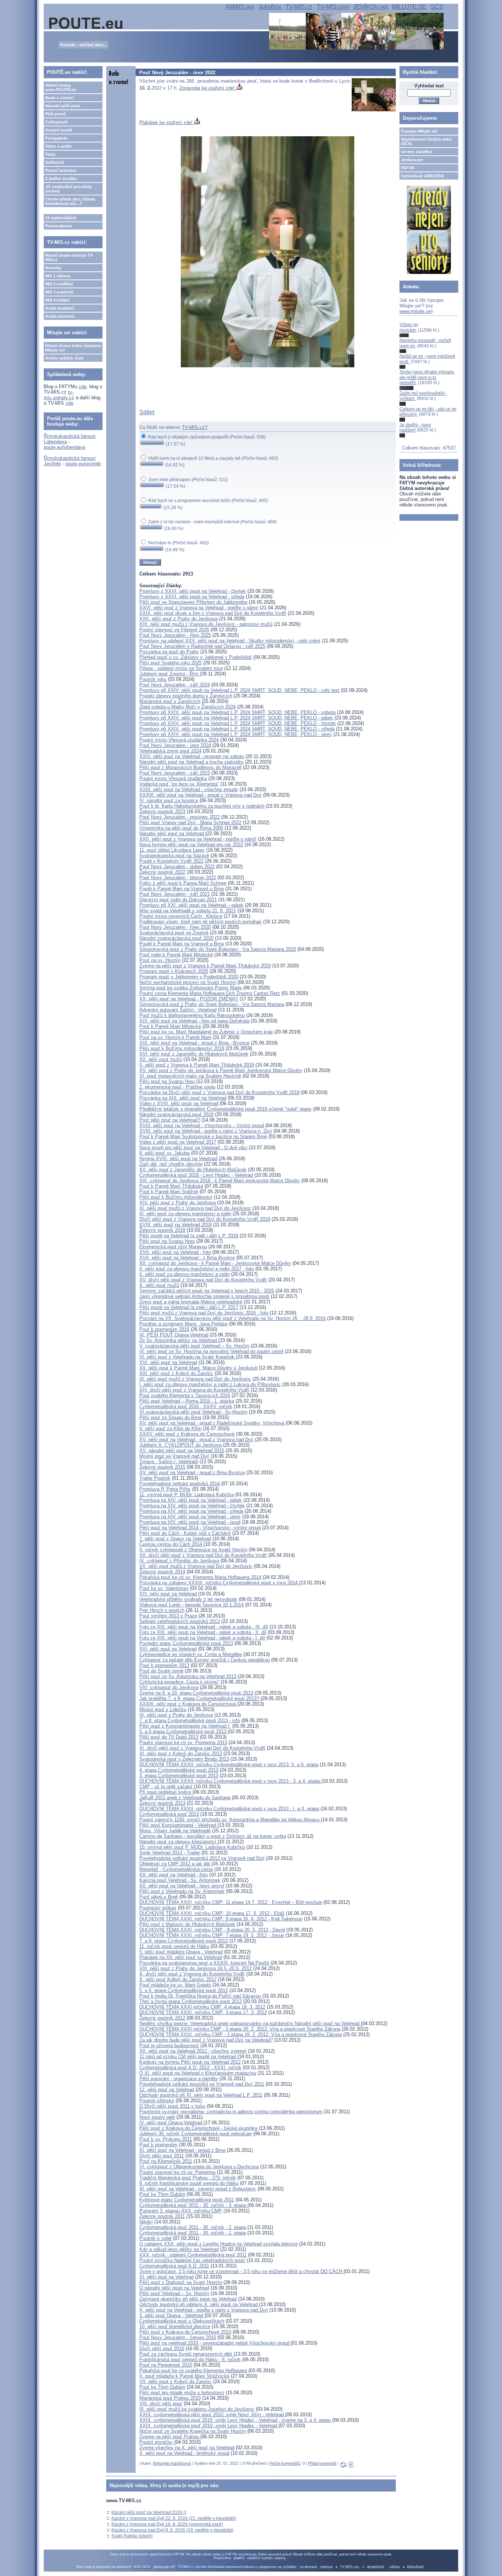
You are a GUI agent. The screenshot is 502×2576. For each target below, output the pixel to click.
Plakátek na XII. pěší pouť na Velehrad (181, 1957)
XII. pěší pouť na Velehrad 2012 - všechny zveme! (193, 2051)
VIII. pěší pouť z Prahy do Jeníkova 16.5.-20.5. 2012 (196, 1968)
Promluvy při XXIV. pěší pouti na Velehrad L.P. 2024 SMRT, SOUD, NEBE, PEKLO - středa (237, 729)
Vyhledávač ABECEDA (422, 176)
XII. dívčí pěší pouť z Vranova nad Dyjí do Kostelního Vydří (203, 1555)
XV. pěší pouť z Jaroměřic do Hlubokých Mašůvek (193, 1170)
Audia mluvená (60, 316)
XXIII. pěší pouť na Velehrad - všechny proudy (189, 789)
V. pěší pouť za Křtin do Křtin (170, 1428)
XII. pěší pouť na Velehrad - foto (173, 1875)
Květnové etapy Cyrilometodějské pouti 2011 (187, 2200)
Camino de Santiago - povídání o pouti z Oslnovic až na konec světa (213, 1836)
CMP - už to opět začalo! (167, 1787)
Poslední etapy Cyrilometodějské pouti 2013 (186, 1643)
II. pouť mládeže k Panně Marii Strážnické (184, 2376)
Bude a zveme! (60, 98)
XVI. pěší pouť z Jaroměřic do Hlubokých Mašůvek (194, 1054)
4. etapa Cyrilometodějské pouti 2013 (179, 1770)
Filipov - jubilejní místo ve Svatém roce (181, 668)
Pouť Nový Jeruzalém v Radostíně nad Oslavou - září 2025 (202, 646)
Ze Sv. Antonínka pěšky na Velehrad (179, 1340)
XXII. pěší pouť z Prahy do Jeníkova (178, 619)
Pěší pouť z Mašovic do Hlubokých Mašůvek (187, 1924)
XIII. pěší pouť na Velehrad (168, 1649)
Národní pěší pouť (63, 106)
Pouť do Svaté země (161, 1671)
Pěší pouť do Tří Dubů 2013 (169, 1737)
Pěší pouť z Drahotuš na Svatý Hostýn (181, 2282)
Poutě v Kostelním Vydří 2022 (171, 861)
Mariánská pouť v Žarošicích (170, 701)
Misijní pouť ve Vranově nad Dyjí (174, 1456)
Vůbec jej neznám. (409, 327)
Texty (50, 154)
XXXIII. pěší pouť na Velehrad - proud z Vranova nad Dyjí (200, 795)
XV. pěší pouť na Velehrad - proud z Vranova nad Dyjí (196, 1439)
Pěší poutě (55, 114)
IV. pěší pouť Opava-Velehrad (171, 2123)
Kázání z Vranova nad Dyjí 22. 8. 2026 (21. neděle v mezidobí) (174, 2518)
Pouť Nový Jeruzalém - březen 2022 (178, 878)
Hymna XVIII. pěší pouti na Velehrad (178, 1159)
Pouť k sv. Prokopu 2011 (166, 2139)
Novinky (53, 268)
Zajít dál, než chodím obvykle (171, 1164)
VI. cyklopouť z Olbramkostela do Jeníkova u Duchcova (199, 2167)
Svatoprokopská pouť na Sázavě (174, 856)
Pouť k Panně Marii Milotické (170, 1026)
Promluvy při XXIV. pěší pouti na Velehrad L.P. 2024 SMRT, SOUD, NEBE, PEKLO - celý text (239, 690)
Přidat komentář (322, 2463)
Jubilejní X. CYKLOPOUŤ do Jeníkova (180, 1445)
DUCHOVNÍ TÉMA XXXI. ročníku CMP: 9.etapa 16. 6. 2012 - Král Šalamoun (221, 1919)
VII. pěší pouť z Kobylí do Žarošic (175, 2382)
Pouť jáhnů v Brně (159, 1897)
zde (83, 387)
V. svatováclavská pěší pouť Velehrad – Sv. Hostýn (194, 1346)
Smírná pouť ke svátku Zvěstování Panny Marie (191, 988)
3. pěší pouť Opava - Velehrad (172, 2315)
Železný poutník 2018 (162, 1230)
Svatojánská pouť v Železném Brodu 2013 (184, 1759)
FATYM (408, 168)
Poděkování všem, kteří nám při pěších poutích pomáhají (200, 922)
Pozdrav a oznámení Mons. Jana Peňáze (183, 1324)
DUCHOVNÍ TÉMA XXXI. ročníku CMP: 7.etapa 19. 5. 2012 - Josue (212, 1935)
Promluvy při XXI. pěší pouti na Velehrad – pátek (191, 905)
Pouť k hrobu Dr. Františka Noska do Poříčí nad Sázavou (200, 1996)
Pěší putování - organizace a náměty (179, 2079)
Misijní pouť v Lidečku (163, 1709)
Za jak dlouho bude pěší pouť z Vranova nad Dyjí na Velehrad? (206, 2040)
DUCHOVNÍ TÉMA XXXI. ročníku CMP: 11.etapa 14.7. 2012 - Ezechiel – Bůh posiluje (231, 1902)
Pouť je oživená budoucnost (169, 2045)
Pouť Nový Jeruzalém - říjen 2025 (175, 635)
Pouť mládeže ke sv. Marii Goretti (175, 1985)
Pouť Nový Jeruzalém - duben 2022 (177, 867)
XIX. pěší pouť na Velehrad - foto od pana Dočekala (194, 1021)
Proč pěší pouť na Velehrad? (170, 1120)
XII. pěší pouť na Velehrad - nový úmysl (182, 1886)
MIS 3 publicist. (60, 292)
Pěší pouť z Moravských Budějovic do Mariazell (190, 767)
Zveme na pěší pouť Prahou (170, 2437)
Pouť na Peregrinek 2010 (166, 2365)
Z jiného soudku (61, 178)
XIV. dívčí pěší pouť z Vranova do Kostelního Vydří (194, 1390)
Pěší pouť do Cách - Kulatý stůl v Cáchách (185, 1533)
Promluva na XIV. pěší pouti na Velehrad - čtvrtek (192, 1506)
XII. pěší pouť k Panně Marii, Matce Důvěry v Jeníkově (198, 1368)
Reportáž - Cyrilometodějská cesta (176, 1869)
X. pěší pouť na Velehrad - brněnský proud (184, 2453)
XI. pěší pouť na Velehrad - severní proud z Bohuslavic (198, 2189)
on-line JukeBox (417, 152)
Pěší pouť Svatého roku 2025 (171, 663)
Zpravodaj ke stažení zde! (208, 88)
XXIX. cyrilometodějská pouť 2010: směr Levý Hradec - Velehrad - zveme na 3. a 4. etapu (235, 2420)
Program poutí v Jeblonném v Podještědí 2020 (189, 977)
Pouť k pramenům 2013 (164, 1665)
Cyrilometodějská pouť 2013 (169, 1814)
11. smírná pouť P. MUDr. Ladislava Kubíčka (187, 1495)
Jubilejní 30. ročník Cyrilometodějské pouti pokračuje (196, 2134)
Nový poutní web (157, 2117)
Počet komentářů (285, 2463)
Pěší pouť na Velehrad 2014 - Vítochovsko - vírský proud (200, 1528)
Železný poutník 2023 (162, 811)
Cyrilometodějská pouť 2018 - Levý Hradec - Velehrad (196, 1175)
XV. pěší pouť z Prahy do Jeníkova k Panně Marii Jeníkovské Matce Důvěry (221, 1070)
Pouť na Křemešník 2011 (166, 2161)
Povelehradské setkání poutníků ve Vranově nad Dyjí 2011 (202, 2084)
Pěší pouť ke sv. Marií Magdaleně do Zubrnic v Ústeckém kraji (206, 1032)
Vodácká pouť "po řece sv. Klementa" (179, 784)
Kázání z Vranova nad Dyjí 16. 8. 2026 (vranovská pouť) (167, 2524)
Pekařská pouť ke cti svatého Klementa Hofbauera (193, 2371)
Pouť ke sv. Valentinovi (164, 1588)
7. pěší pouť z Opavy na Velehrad (175, 1539)
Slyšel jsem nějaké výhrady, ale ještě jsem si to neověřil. (427, 377)
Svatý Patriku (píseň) (132, 2536)
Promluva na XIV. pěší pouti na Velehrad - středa (191, 1511)
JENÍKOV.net (370, 7)
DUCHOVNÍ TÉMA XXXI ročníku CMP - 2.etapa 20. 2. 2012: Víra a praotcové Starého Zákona (240, 2029)
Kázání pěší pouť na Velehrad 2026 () (149, 2512)
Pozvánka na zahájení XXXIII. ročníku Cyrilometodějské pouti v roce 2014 (219, 1583)
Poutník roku (153, 679)
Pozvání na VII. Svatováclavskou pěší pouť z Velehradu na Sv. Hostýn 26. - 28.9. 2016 (232, 1318)
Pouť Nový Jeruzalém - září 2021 (175, 894)
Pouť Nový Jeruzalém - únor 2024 (175, 745)
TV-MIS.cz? (195, 427)
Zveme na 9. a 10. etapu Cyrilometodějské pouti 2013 (196, 1693)
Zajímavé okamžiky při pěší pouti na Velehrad (188, 2299)
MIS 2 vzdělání (59, 284)
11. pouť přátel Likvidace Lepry (172, 850)
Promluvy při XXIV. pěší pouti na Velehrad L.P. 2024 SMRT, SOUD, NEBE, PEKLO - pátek (236, 718)
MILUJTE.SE (409, 7)
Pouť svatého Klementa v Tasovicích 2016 (185, 1395)
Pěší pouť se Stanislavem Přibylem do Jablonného (193, 602)
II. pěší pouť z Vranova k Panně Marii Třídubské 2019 (197, 1065)
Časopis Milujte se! (419, 131)
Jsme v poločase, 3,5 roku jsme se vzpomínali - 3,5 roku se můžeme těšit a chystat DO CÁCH (241, 2271)
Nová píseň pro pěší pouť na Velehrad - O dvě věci (193, 1148)
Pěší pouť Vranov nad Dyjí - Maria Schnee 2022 (190, 822)
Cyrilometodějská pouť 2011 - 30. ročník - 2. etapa (193, 2227)
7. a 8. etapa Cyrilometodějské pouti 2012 (184, 1941)
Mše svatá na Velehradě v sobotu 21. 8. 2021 (188, 911)
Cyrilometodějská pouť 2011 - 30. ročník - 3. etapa (193, 2205)
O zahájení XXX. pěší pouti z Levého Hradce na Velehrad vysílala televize (218, 2244)
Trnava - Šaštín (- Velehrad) (169, 1462)
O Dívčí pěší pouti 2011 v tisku (172, 2106)
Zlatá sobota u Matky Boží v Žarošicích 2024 (187, 707)
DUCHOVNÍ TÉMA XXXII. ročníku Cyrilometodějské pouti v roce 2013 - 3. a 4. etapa (230, 1781)
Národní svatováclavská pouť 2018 (176, 1114)
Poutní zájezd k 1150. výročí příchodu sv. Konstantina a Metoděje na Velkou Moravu (230, 1820)
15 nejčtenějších (61, 218)
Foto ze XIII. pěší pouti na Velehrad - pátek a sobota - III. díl (204, 1627)
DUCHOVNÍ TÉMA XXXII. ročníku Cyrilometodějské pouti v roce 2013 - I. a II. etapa (229, 1809)
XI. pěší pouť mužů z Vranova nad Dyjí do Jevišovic (195, 1208)
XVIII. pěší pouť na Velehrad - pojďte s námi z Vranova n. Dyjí (206, 1131)
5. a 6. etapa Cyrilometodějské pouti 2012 (184, 1990)
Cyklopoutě (56, 122)
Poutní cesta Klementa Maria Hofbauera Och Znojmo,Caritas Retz (210, 993)
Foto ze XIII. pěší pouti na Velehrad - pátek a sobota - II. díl (203, 1632)
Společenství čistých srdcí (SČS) (426, 141)
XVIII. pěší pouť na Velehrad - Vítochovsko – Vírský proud (202, 1125)
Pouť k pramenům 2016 (164, 1329)
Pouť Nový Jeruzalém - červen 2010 (178, 2337)
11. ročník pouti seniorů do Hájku (174, 1946)
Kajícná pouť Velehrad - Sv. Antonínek (180, 1880)
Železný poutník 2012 (162, 2018)
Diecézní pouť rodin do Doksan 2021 (178, 900)
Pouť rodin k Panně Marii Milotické (176, 955)
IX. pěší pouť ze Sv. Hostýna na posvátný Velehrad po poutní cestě (211, 1351)
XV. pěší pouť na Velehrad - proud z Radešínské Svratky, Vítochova (212, 1423)
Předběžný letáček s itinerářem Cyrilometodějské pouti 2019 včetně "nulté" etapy (225, 1109)
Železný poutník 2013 (162, 1803)
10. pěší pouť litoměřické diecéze (175, 2326)
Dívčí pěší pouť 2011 (162, 2156)
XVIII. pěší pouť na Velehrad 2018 (175, 1225)
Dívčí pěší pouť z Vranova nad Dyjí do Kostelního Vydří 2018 (205, 1219)
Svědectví (55, 162)
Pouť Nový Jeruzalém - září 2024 (175, 685)
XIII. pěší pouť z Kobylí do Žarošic (176, 1373)
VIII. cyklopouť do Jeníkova (169, 1687)
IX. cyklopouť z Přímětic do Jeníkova (179, 1561)
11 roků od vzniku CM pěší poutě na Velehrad (188, 2057)
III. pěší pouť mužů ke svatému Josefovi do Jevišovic (197, 2409)
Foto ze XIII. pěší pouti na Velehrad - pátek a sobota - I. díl (202, 1638)
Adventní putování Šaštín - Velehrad (178, 1010)
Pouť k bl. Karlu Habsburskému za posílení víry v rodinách (202, 806)
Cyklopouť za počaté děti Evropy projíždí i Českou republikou (205, 1660)
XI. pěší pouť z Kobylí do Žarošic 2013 (181, 1754)
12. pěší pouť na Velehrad (167, 2090)
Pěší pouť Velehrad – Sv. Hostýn (174, 2293)
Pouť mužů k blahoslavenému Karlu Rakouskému (192, 1015)
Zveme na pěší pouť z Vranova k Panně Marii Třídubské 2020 (205, 966)
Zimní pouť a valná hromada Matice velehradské (191, 1302)
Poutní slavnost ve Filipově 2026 (174, 630)
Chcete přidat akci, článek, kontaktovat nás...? (71, 201)
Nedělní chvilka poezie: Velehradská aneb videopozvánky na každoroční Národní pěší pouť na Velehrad (250, 2023)
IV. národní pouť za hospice (169, 800)
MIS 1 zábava (58, 276)
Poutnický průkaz (158, 1908)
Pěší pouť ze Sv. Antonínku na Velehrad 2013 (188, 1676)
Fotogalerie (56, 138)
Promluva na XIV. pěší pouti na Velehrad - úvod (190, 1522)
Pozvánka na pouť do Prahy (169, 652)
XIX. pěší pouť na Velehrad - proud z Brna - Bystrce (194, 1043)
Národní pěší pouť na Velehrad (172, 834)
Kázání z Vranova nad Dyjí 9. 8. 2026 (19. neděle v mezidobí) (172, 2530)
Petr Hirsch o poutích (162, 1610)
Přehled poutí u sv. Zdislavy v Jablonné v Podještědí (196, 657)
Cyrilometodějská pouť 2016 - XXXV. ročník (186, 1406)
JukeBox (270, 7)
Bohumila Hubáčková (172, 2463)
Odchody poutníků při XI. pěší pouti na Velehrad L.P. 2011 (201, 2095)
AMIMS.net (240, 7)
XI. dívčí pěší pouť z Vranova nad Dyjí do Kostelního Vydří (202, 1748)
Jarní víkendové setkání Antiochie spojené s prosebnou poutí (204, 1296)
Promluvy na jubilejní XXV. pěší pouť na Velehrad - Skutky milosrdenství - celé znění (230, 641)
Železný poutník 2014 (162, 1572)
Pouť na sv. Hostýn (160, 960)
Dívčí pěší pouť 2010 (162, 2348)
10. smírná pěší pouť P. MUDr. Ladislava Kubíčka (192, 1847)
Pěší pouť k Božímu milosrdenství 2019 (182, 1048)
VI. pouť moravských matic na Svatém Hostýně (190, 1076)
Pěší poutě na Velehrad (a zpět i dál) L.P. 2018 (189, 1236)
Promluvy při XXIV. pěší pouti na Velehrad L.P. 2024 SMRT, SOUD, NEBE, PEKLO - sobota (237, 712)
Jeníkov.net (412, 160)
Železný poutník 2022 (162, 872)
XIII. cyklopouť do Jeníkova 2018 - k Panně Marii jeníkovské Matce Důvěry (220, 1181)
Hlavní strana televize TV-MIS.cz (69, 257)
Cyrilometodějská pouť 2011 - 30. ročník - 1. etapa (193, 2233)
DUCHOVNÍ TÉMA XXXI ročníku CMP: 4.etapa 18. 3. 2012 (202, 2007)
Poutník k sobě (155, 2238)
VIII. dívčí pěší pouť (161, 2404)
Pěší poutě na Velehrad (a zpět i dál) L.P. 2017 (189, 1307)
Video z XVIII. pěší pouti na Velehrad (179, 1103)
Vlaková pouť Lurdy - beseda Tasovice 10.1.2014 (191, 1605)
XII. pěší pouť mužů (161, 1059)
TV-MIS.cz (299, 7)
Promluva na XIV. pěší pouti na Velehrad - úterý (190, 1517)
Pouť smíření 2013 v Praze (168, 1616)
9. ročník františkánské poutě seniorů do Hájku (189, 2183)
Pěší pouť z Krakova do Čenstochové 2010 (185, 2332)
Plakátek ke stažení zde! (167, 122)
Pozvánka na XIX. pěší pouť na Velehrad (183, 1098)
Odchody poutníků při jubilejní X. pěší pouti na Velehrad (199, 2304)
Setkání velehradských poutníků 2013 (180, 1621)
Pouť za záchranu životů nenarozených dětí (187, 2354)
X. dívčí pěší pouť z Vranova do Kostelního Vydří (192, 1974)
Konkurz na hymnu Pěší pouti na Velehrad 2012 (190, 2062)
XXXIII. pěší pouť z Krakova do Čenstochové (188, 1704)
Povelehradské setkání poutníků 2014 (180, 1484)
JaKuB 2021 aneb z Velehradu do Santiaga (185, 1798)
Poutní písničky (157, 2442)
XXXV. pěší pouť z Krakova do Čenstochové (187, 1434)
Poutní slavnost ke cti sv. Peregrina (177, 2172)
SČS (437, 7)
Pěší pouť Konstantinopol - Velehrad (178, 1825)
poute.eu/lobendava (64, 447)
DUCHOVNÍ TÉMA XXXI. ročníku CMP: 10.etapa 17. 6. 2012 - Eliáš (212, 1913)
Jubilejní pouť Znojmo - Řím (170, 674)
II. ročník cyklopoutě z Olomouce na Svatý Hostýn (193, 1550)
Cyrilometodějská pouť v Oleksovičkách (182, 2321)
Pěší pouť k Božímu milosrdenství (176, 1197)
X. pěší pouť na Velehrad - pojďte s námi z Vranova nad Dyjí (204, 2310)
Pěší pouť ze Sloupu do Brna (170, 1417)
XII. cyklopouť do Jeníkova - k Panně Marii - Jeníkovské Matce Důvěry (215, 1263)
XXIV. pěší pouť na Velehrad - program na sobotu (192, 756)
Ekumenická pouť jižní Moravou (173, 1247)
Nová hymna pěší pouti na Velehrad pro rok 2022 (191, 845)
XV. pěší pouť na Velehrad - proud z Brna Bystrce (192, 1473)
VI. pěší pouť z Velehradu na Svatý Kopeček (188, 1357)
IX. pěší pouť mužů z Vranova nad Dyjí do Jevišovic (195, 1379)
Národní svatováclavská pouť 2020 (176, 938)
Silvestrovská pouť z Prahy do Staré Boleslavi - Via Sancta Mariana (212, 1004)
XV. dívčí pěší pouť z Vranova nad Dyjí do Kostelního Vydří (203, 1280)
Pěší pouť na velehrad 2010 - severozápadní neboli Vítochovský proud (215, 2343)
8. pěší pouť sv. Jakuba (164, 1153)
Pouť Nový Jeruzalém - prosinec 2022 (180, 817)
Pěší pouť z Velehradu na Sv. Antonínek (182, 1891)
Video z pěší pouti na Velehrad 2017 (178, 1142)
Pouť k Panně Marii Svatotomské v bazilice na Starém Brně (203, 1137)
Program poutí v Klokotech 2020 (174, 971)
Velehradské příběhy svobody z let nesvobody (188, 1599)
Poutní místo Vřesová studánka (173, 778)
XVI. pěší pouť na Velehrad (168, 1362)
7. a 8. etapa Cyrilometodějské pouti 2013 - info (190, 1720)
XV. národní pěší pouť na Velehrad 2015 (182, 1451)
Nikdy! (146, 2222)
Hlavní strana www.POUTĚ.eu (61, 87)
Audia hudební (60, 308)
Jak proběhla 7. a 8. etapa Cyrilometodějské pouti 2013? (200, 1698)
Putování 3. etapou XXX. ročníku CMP (181, 2211)
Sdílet (147, 412)
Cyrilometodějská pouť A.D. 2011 (174, 2266)
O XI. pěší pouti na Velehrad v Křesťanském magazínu (198, 2073)
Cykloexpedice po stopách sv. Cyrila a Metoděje (191, 1654)
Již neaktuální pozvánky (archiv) (69, 189)
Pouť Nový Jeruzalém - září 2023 (175, 773)
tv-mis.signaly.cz (59, 395)
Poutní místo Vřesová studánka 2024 (179, 740)
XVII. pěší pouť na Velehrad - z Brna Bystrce (187, 1258)
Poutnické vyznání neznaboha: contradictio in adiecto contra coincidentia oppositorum (231, 2112)
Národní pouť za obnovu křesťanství (178, 1842)
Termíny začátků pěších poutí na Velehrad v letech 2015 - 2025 (207, 1291)
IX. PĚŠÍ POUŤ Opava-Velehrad (174, 1335)
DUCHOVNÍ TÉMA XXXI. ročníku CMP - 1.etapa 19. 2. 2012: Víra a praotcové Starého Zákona (241, 2034)
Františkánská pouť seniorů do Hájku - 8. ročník (190, 2359)
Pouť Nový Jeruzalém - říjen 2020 (175, 927)
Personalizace (59, 226)
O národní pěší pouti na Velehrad (174, 2288)
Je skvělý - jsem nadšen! (415, 427)
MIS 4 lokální (57, 300)
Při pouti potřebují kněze (166, 1792)
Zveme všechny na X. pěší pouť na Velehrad (187, 2448)
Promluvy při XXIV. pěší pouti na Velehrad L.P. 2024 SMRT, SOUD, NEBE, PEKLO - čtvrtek (238, 723)
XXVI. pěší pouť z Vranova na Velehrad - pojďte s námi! (199, 608)
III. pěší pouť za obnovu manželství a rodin (185, 1214)
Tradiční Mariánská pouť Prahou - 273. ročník (188, 2178)
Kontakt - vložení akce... (83, 45)
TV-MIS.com (333, 7)
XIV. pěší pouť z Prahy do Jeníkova (178, 1203)
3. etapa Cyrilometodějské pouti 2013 (179, 1776)
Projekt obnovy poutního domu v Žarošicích (186, 696)
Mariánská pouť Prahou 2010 (170, 2398)
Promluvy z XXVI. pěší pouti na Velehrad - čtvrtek (193, 591)
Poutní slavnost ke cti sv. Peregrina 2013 (183, 1742)
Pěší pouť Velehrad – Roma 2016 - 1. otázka (187, 1401)
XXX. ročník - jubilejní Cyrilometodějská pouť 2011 (193, 2255)
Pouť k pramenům (158, 2145)
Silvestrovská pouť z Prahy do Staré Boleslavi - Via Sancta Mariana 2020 (218, 949)
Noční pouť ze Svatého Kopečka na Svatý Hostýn (193, 2431)
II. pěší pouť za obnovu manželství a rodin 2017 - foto (197, 1269)
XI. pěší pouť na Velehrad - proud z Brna (182, 2150)
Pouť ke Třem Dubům (162, 2194)
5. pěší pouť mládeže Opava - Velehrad (181, 1952)
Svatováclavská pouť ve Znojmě (174, 933)
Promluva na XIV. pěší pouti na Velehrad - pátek (191, 1500)
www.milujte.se (415, 311)
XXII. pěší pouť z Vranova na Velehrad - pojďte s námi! (198, 839)
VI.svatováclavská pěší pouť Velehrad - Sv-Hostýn (193, 1412)
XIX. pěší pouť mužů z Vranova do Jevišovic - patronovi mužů (206, 624)
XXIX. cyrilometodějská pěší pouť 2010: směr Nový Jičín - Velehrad (212, 2415)
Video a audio (58, 146)
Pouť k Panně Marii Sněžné (169, 1192)
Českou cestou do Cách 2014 (171, 1544)
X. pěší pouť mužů (159, 1285)
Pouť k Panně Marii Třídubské (171, 1186)
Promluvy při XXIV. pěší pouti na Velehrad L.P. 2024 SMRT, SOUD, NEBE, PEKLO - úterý (236, 734)
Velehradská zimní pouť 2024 (170, 751)
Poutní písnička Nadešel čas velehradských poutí (192, 2260)
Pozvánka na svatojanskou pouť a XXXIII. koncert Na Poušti (204, 1963)
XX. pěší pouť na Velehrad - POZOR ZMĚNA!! (189, 999)
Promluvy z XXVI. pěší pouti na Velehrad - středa (192, 597)
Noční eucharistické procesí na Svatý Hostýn (188, 982)
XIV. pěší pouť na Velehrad (168, 1594)
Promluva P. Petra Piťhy (165, 1489)
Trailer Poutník (155, 1478)
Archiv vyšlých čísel (64, 358)
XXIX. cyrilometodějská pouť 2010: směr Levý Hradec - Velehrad (209, 2426)
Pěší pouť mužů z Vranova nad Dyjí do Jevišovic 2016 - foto (204, 1313)
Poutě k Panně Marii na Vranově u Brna (182, 889)
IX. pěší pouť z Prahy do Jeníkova (176, 1715)
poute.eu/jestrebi (83, 464)
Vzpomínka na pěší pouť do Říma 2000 (181, 828)
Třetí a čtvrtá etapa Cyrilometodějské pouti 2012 (191, 2001)
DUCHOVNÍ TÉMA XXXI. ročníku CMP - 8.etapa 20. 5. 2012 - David (212, 1930)
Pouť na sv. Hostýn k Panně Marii (175, 1037)
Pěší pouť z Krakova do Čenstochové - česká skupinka (198, 2128)
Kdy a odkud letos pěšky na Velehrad (179, 2249)
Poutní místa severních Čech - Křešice (181, 916)
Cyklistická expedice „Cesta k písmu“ (179, 1682)
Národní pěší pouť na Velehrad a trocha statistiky (191, 762)
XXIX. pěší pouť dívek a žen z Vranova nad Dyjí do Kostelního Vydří (213, 613)
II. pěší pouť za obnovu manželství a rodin (184, 1274)
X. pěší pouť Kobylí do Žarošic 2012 (178, 1979)
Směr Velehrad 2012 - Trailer (170, 1853)
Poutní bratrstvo (61, 170)
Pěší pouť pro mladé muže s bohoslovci (182, 2393)
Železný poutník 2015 (162, 1467)
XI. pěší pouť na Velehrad (166, 2277)
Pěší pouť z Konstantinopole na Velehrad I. (185, 1726)
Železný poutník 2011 (162, 2216)
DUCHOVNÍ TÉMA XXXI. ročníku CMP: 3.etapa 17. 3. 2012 (203, 2012)
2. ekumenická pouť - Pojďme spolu (177, 1087)
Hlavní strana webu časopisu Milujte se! (73, 348)
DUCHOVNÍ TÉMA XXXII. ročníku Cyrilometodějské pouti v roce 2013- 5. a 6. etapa (229, 1765)
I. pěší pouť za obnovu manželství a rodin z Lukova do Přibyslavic (210, 1384)
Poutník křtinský (157, 2101)
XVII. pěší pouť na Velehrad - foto (175, 1252)
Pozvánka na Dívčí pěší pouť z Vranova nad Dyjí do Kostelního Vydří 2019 (219, 1092)
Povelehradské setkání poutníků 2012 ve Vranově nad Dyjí (202, 1858)
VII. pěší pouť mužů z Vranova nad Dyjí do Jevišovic (196, 1566)
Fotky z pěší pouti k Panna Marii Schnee (183, 883)
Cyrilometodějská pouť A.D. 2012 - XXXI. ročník (190, 2068)
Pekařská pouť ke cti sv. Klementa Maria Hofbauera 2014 (200, 1577)
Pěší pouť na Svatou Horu (167, 1081)
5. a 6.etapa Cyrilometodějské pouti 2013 (184, 1731)
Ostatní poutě (59, 130)
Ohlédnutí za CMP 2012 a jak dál (175, 1864)
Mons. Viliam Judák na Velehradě (175, 1831)
